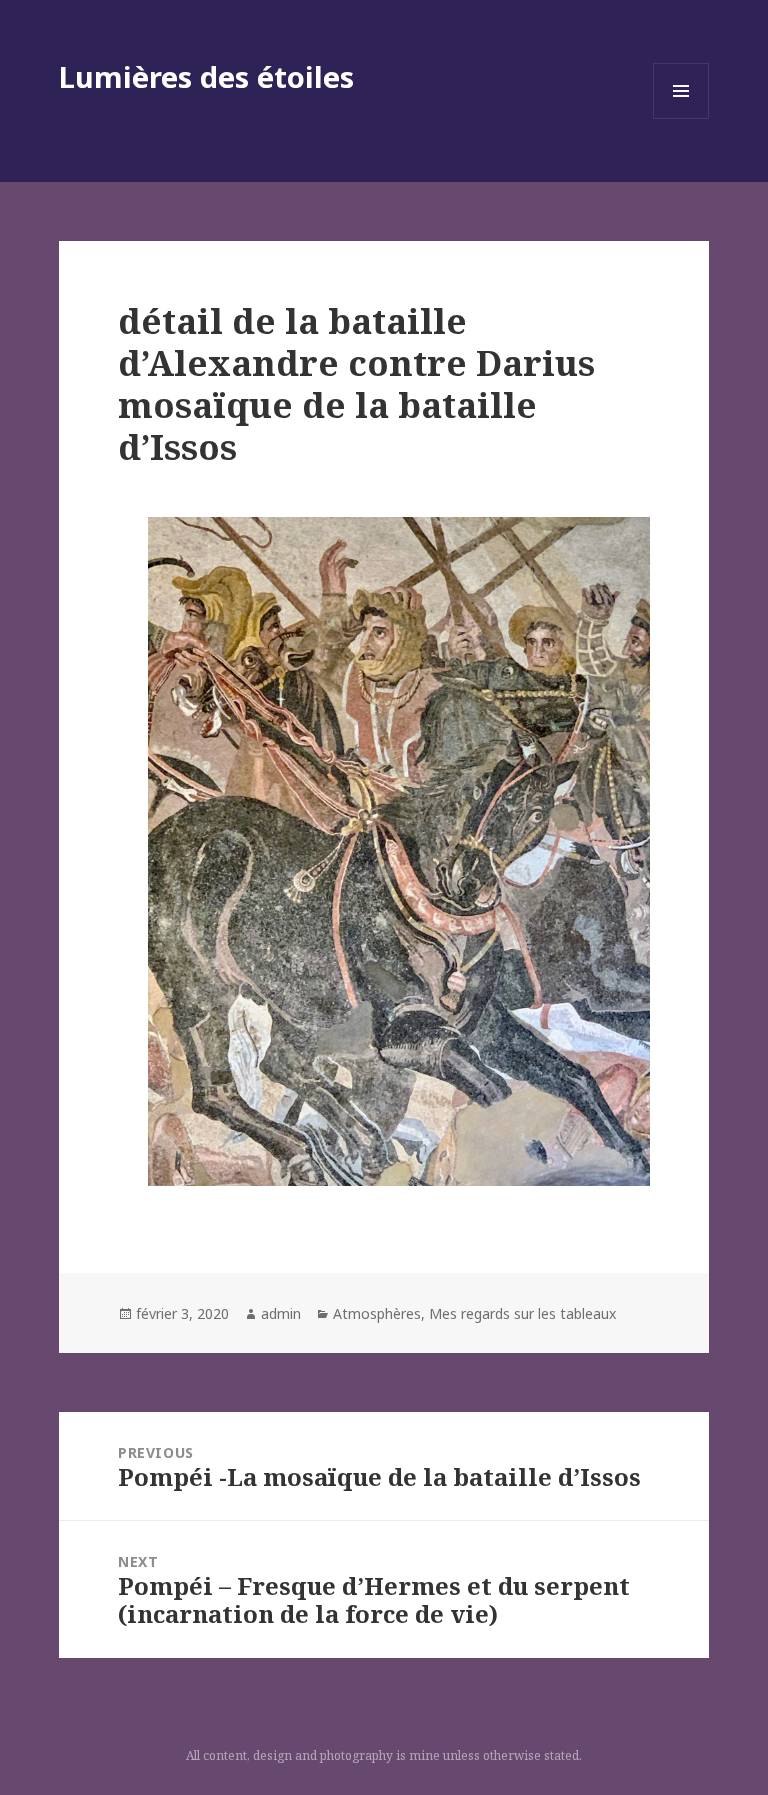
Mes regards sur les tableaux (522, 1313)
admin (281, 1313)
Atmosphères (377, 1313)
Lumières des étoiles (206, 76)
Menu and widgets (681, 118)
